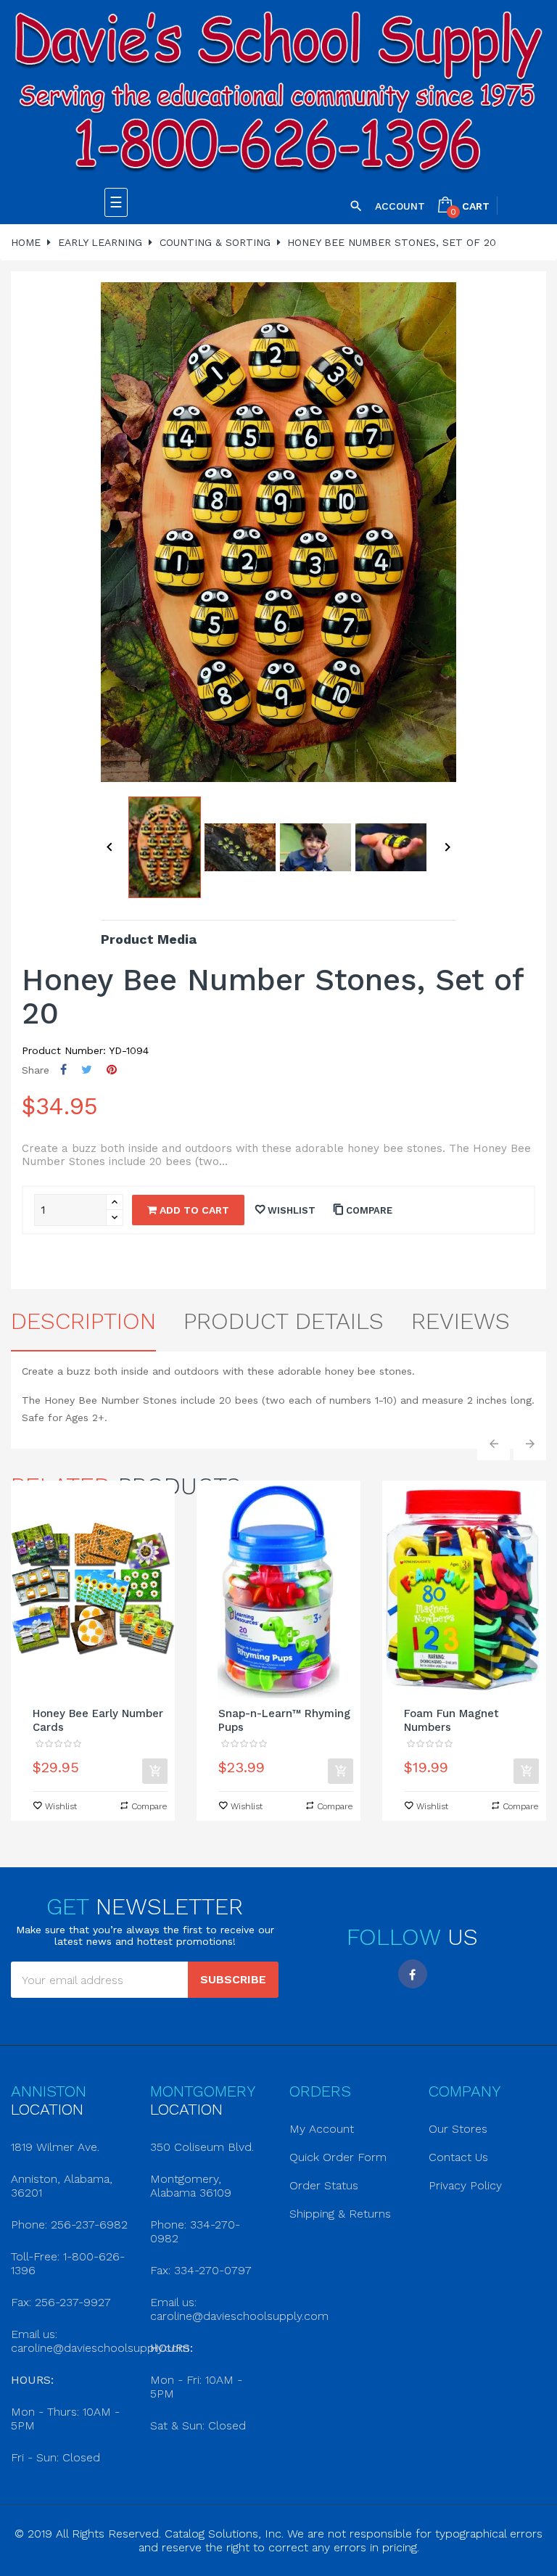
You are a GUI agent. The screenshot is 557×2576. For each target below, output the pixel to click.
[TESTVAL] (278, 94)
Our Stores (458, 2129)
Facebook (413, 1974)
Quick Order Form (338, 2157)
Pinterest (112, 1070)
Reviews (461, 1321)
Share (63, 1070)
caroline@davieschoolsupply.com (100, 2348)
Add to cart (193, 1210)
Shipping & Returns (340, 2214)
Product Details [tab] (284, 1321)
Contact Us (458, 2157)
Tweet (87, 1070)
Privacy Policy (465, 2185)
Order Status (324, 2185)
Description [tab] (83, 1321)
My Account (322, 2129)
